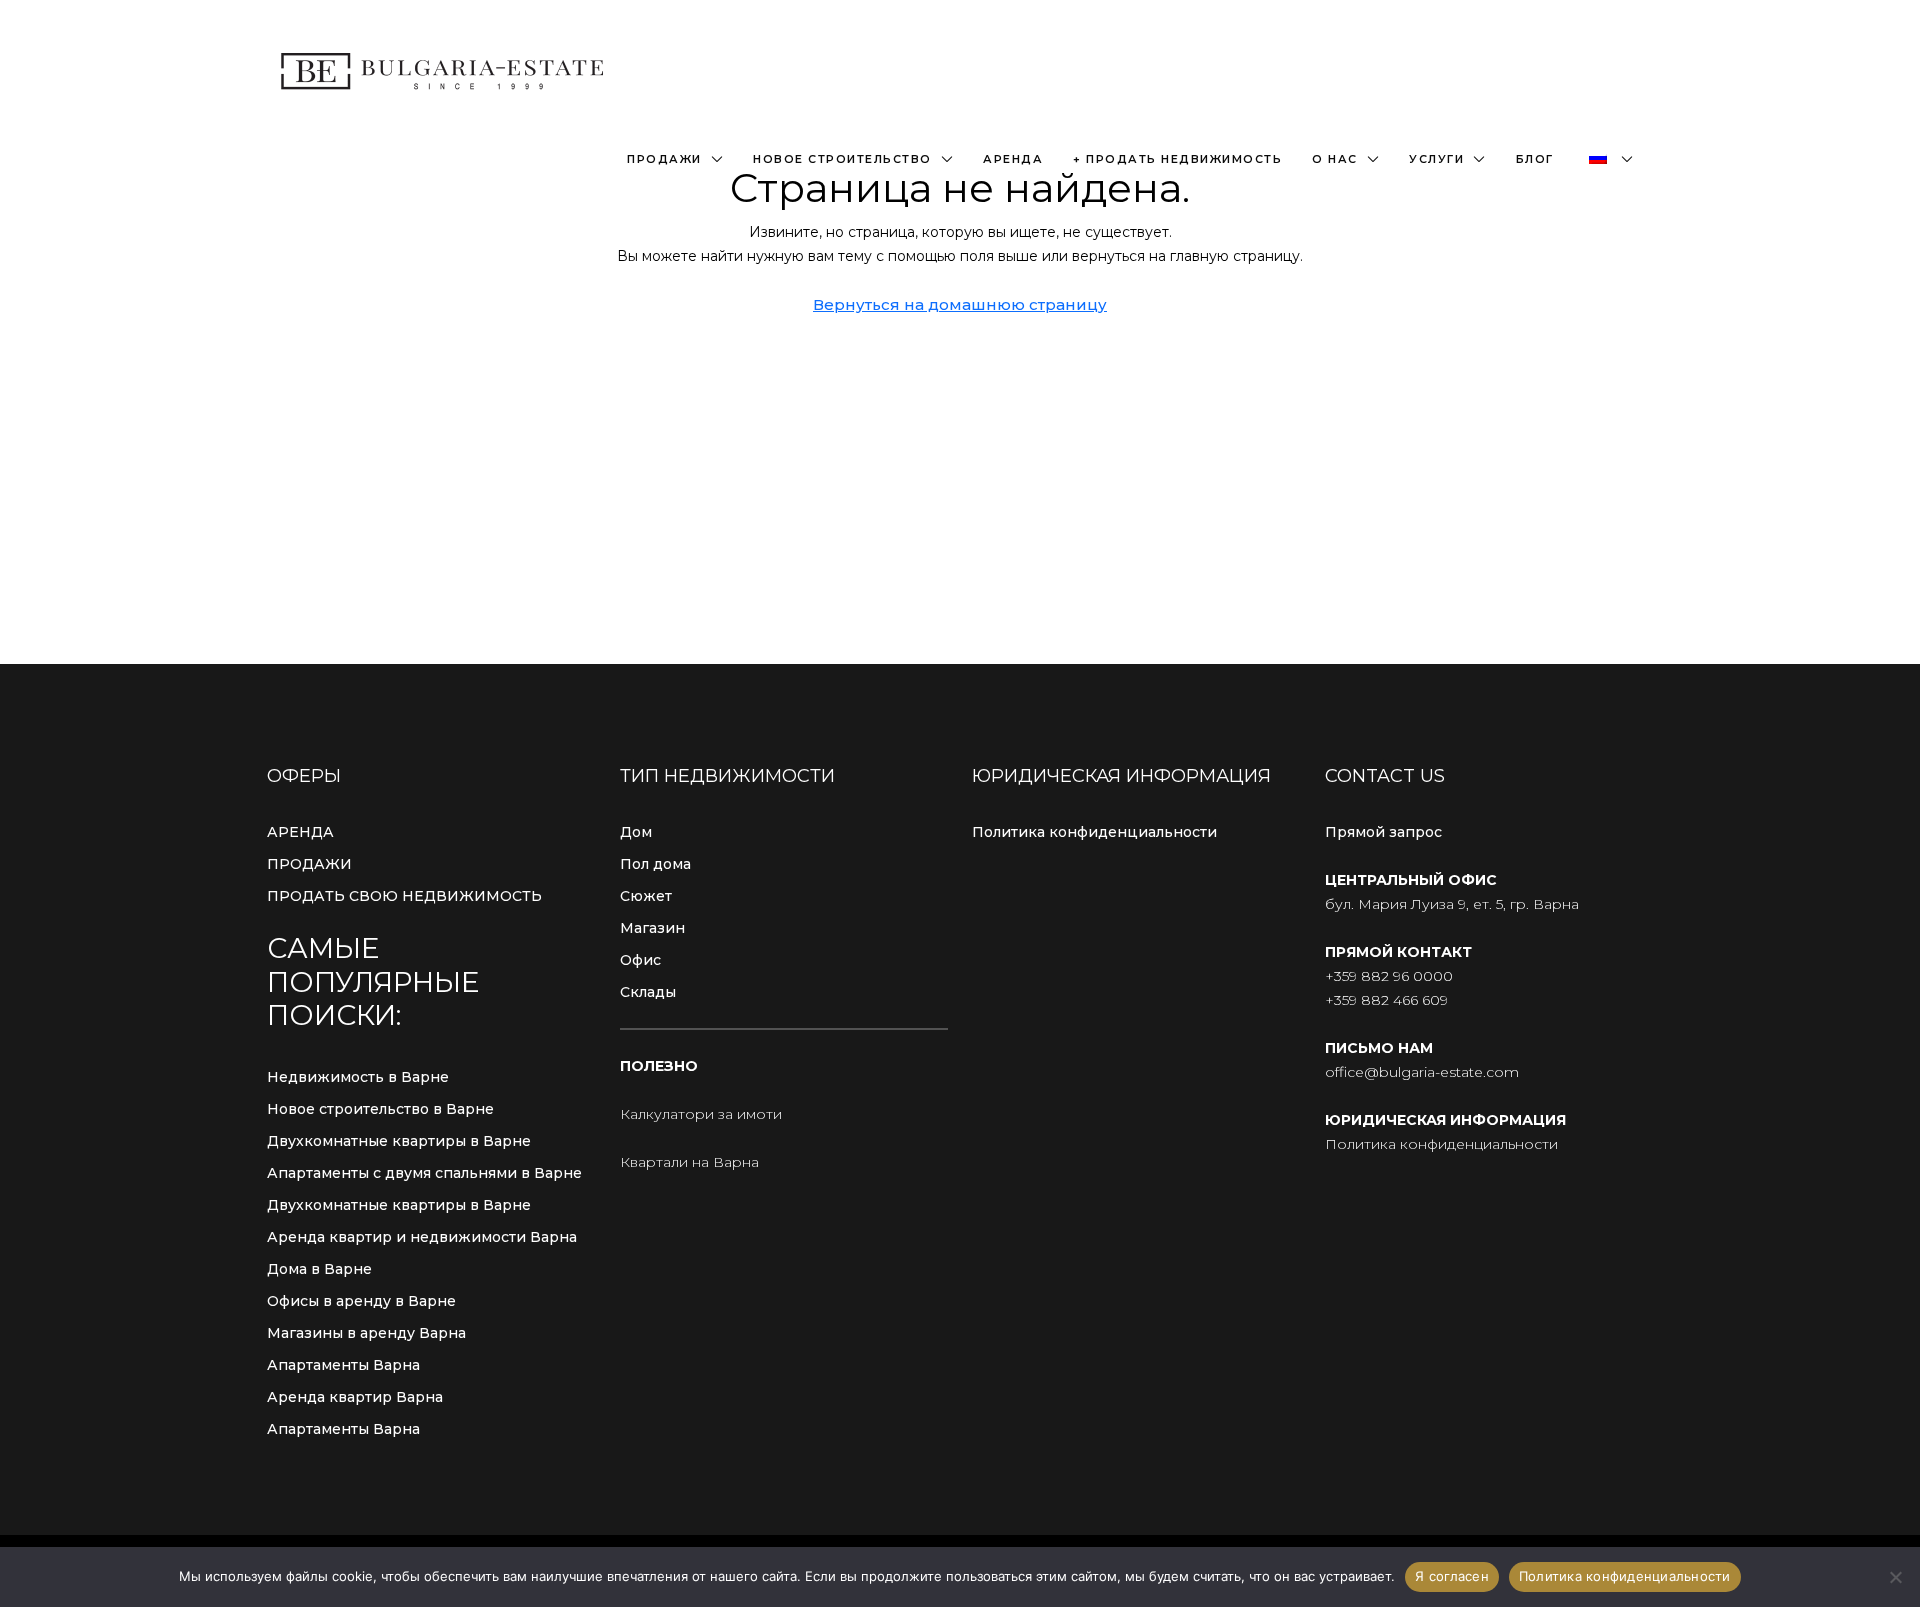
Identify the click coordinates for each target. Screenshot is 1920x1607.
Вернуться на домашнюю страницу (960, 304)
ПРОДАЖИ (309, 864)
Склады (648, 992)
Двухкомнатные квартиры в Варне (399, 1141)
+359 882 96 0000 (1389, 976)
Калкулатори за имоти (701, 1114)
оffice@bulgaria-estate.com (1422, 1072)
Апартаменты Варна (343, 1365)
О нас (1335, 159)
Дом (636, 832)
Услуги (1436, 159)
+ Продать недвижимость (1177, 159)
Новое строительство (842, 159)
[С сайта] (1895, 1577)
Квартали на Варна (689, 1162)
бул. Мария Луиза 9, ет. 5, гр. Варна (1452, 904)
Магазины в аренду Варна (366, 1333)
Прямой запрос (1383, 832)
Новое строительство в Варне (380, 1109)
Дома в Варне (319, 1269)
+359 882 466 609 (1386, 1000)
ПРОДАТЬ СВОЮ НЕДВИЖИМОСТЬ (404, 896)
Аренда (1013, 159)
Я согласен (1452, 1576)
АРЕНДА (300, 832)
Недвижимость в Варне (358, 1077)
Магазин (652, 928)
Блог (1535, 159)
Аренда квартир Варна (355, 1397)
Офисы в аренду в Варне (361, 1301)
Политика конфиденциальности (1094, 832)
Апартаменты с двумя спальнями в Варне (424, 1173)
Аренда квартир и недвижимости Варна (422, 1237)
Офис (640, 960)
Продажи (664, 159)
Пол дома (655, 864)
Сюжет (646, 896)
